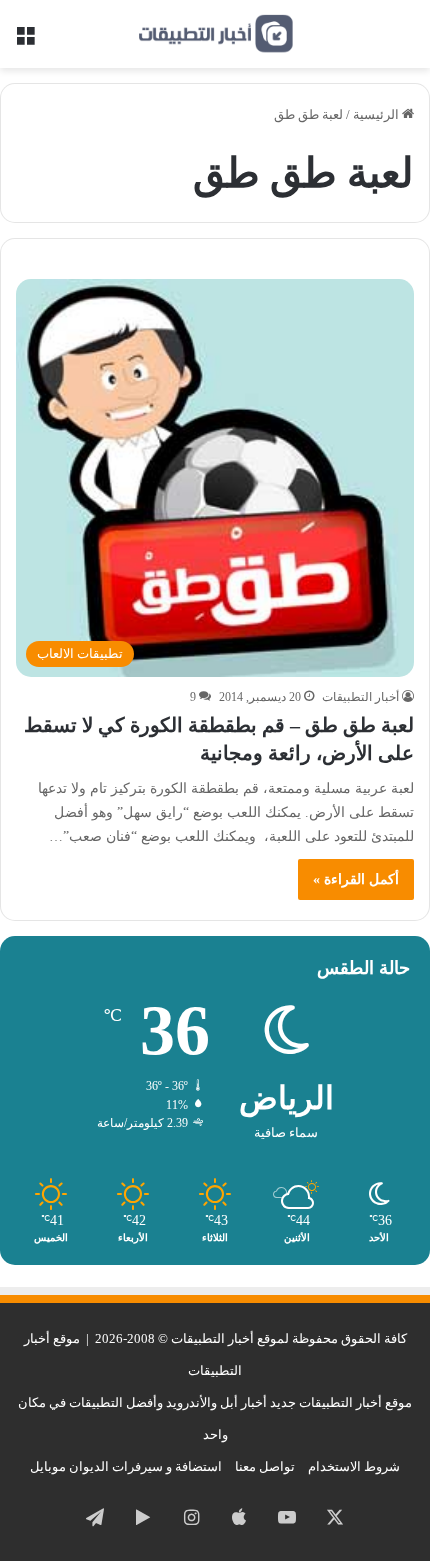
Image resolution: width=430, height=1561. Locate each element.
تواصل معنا (265, 1466)
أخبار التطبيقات (360, 697)
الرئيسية (377, 114)
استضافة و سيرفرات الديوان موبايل (126, 1466)
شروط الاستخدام (354, 1466)
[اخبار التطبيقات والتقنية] (215, 34)
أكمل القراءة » (356, 879)
